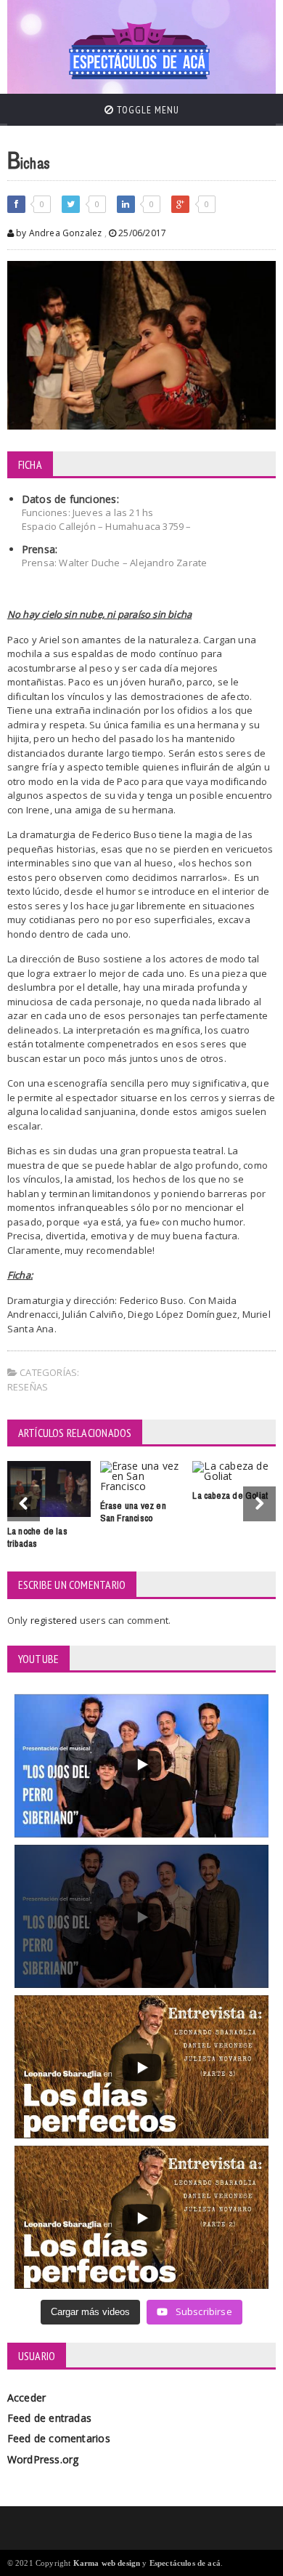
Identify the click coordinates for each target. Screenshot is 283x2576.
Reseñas (28, 1387)
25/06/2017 (141, 233)
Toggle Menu (147, 110)
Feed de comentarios (59, 2438)
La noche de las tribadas (37, 1537)
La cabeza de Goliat (230, 1496)
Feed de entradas (49, 2418)
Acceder (26, 2398)
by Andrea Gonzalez (58, 233)
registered (55, 1620)
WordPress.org (43, 2459)
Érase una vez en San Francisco (133, 1512)
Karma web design (107, 2563)
